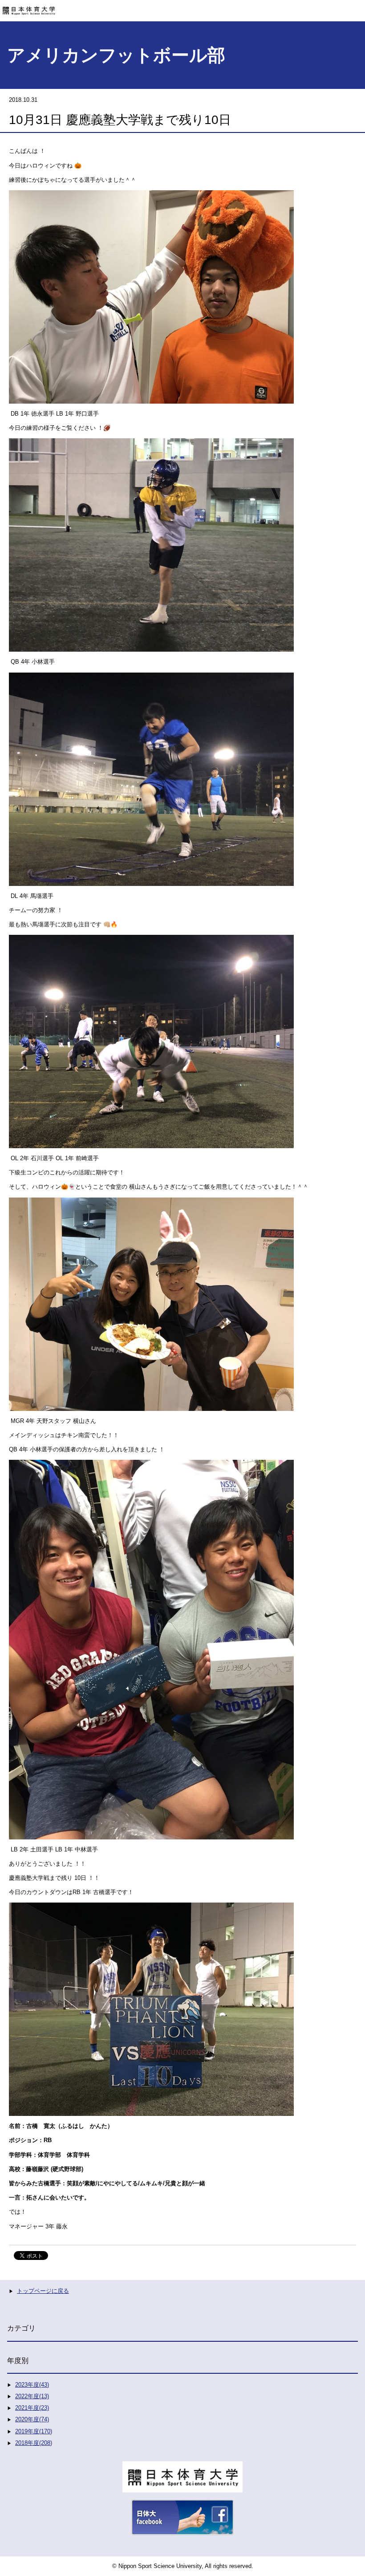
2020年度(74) (32, 2419)
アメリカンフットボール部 (116, 55)
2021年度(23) (32, 2408)
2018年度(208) (34, 2443)
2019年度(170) (34, 2431)
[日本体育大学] (182, 8)
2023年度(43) (32, 2385)
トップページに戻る (43, 2291)
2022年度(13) (32, 2396)
